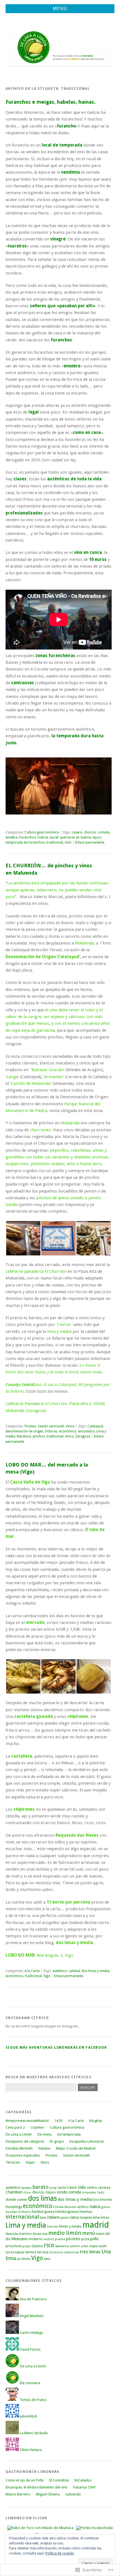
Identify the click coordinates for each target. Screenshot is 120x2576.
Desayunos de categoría (25, 2141)
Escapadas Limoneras (87, 2141)
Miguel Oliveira (48, 2494)
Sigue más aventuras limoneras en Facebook (56, 2047)
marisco (25, 2234)
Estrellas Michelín (19, 2148)
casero (77, 832)
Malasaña (12, 2234)
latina (75, 2217)
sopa (93, 2246)
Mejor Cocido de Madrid (76, 2148)
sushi (103, 2246)
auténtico (60, 1971)
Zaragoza (83, 1436)
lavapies (86, 2218)
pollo (94, 2239)
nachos (49, 2239)
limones (53, 2227)
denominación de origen (24, 1431)
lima (97, 2217)
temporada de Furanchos (25, 842)
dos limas (43, 2198)
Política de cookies (60, 2553)
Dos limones (102, 2200)
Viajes (30, 2162)
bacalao (26, 2188)
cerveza (104, 2187)
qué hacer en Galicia (75, 837)
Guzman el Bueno (18, 2212)
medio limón (65, 2233)
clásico (50, 2192)
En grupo (57, 2141)
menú (89, 2233)
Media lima (40, 2234)
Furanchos (27, 837)
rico (49, 2245)
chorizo (90, 832)
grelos (106, 2207)
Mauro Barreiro (18, 2494)
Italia (43, 2218)
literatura (24, 1436)
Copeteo (37, 2127)
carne (62, 2188)
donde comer (16, 2200)
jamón (65, 2218)
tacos (10, 2252)
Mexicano (19, 2239)
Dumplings (14, 2207)
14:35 (58, 2121)
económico (68, 1431)
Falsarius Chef (84, 2487)
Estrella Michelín (65, 2207)
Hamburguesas (67, 2212)
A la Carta (32, 1971)
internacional (22, 2217)
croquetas (89, 2193)
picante (60, 2239)
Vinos (70, 1426)
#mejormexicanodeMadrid (27, 2121)
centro (92, 2187)
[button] (23, 1238)
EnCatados (83, 2480)
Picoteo (30, 1426)
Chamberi (14, 2192)
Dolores (51, 1431)
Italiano (44, 2148)
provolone (14, 2246)
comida (104, 832)
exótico (83, 2207)
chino (27, 2193)
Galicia (43, 837)
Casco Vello (76, 2187)
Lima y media (26, 2225)
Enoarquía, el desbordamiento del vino (37, 2487)
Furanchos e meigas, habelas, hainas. (51, 102)
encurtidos (86, 1431)
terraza (43, 2252)
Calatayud (95, 1426)
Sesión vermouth (51, 1426)
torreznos (56, 2252)
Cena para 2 (15, 2127)
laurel (54, 837)
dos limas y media (95, 1971)
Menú (60, 9)
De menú (45, 2134)
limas (105, 2218)
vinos (69, 1436)
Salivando (73, 2494)
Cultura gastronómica (42, 832)
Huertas (86, 2212)
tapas (20, 2252)
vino (68, 842)
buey (53, 2188)
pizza (85, 2239)
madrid (96, 2225)
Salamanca (62, 2246)
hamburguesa (43, 2212)
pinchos (39, 1436)
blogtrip (96, 2121)
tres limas (90, 2252)
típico (97, 837)
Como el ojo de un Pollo (25, 2480)
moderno (35, 2239)
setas (85, 2246)
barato (40, 2187)
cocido (62, 2192)
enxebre (12, 837)
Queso (38, 2246)
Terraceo (13, 2162)
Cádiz (101, 2193)
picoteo (73, 2239)
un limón (24, 2259)
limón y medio (70, 2226)
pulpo (27, 2246)
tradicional (55, 842)
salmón (75, 2246)
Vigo (47, 1976)
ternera (31, 2252)
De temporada (69, 2134)
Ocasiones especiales (23, 2155)
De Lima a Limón (19, 2134)
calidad (74, 1971)
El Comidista (59, 2480)
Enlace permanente (90, 842)
